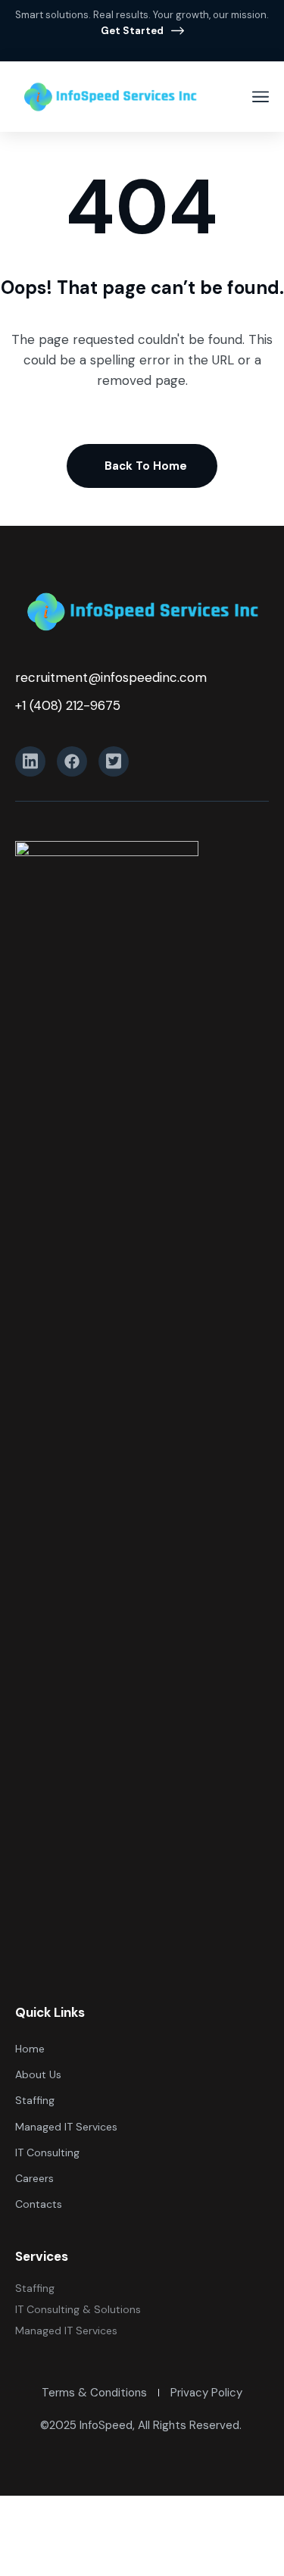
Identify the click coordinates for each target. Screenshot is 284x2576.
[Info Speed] (110, 97)
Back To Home (146, 466)
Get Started (132, 31)
